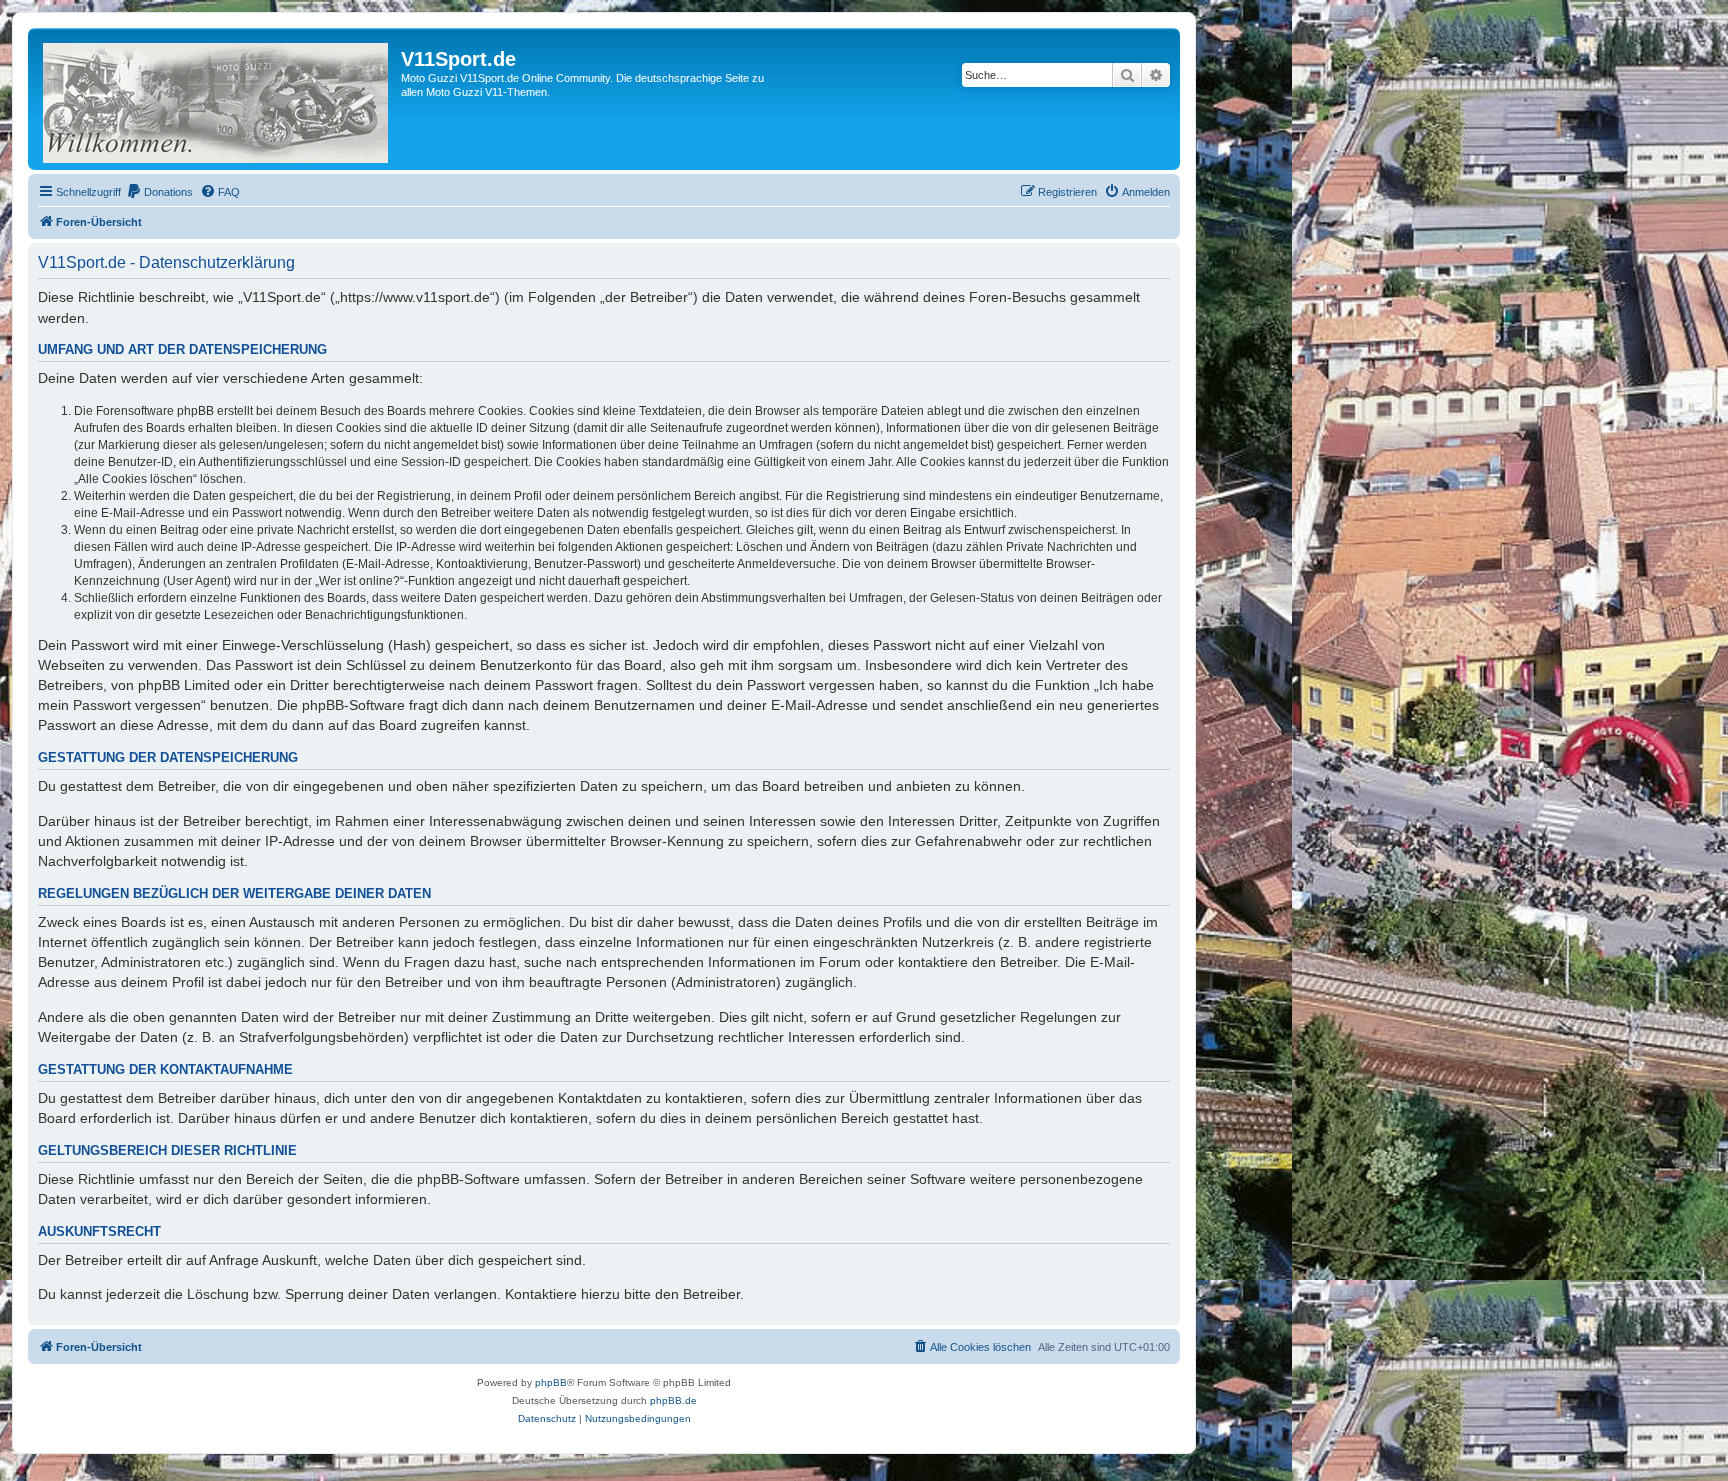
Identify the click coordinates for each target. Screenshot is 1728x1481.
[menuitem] (159, 192)
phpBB (551, 1382)
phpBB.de (673, 1400)
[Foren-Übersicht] (217, 99)
